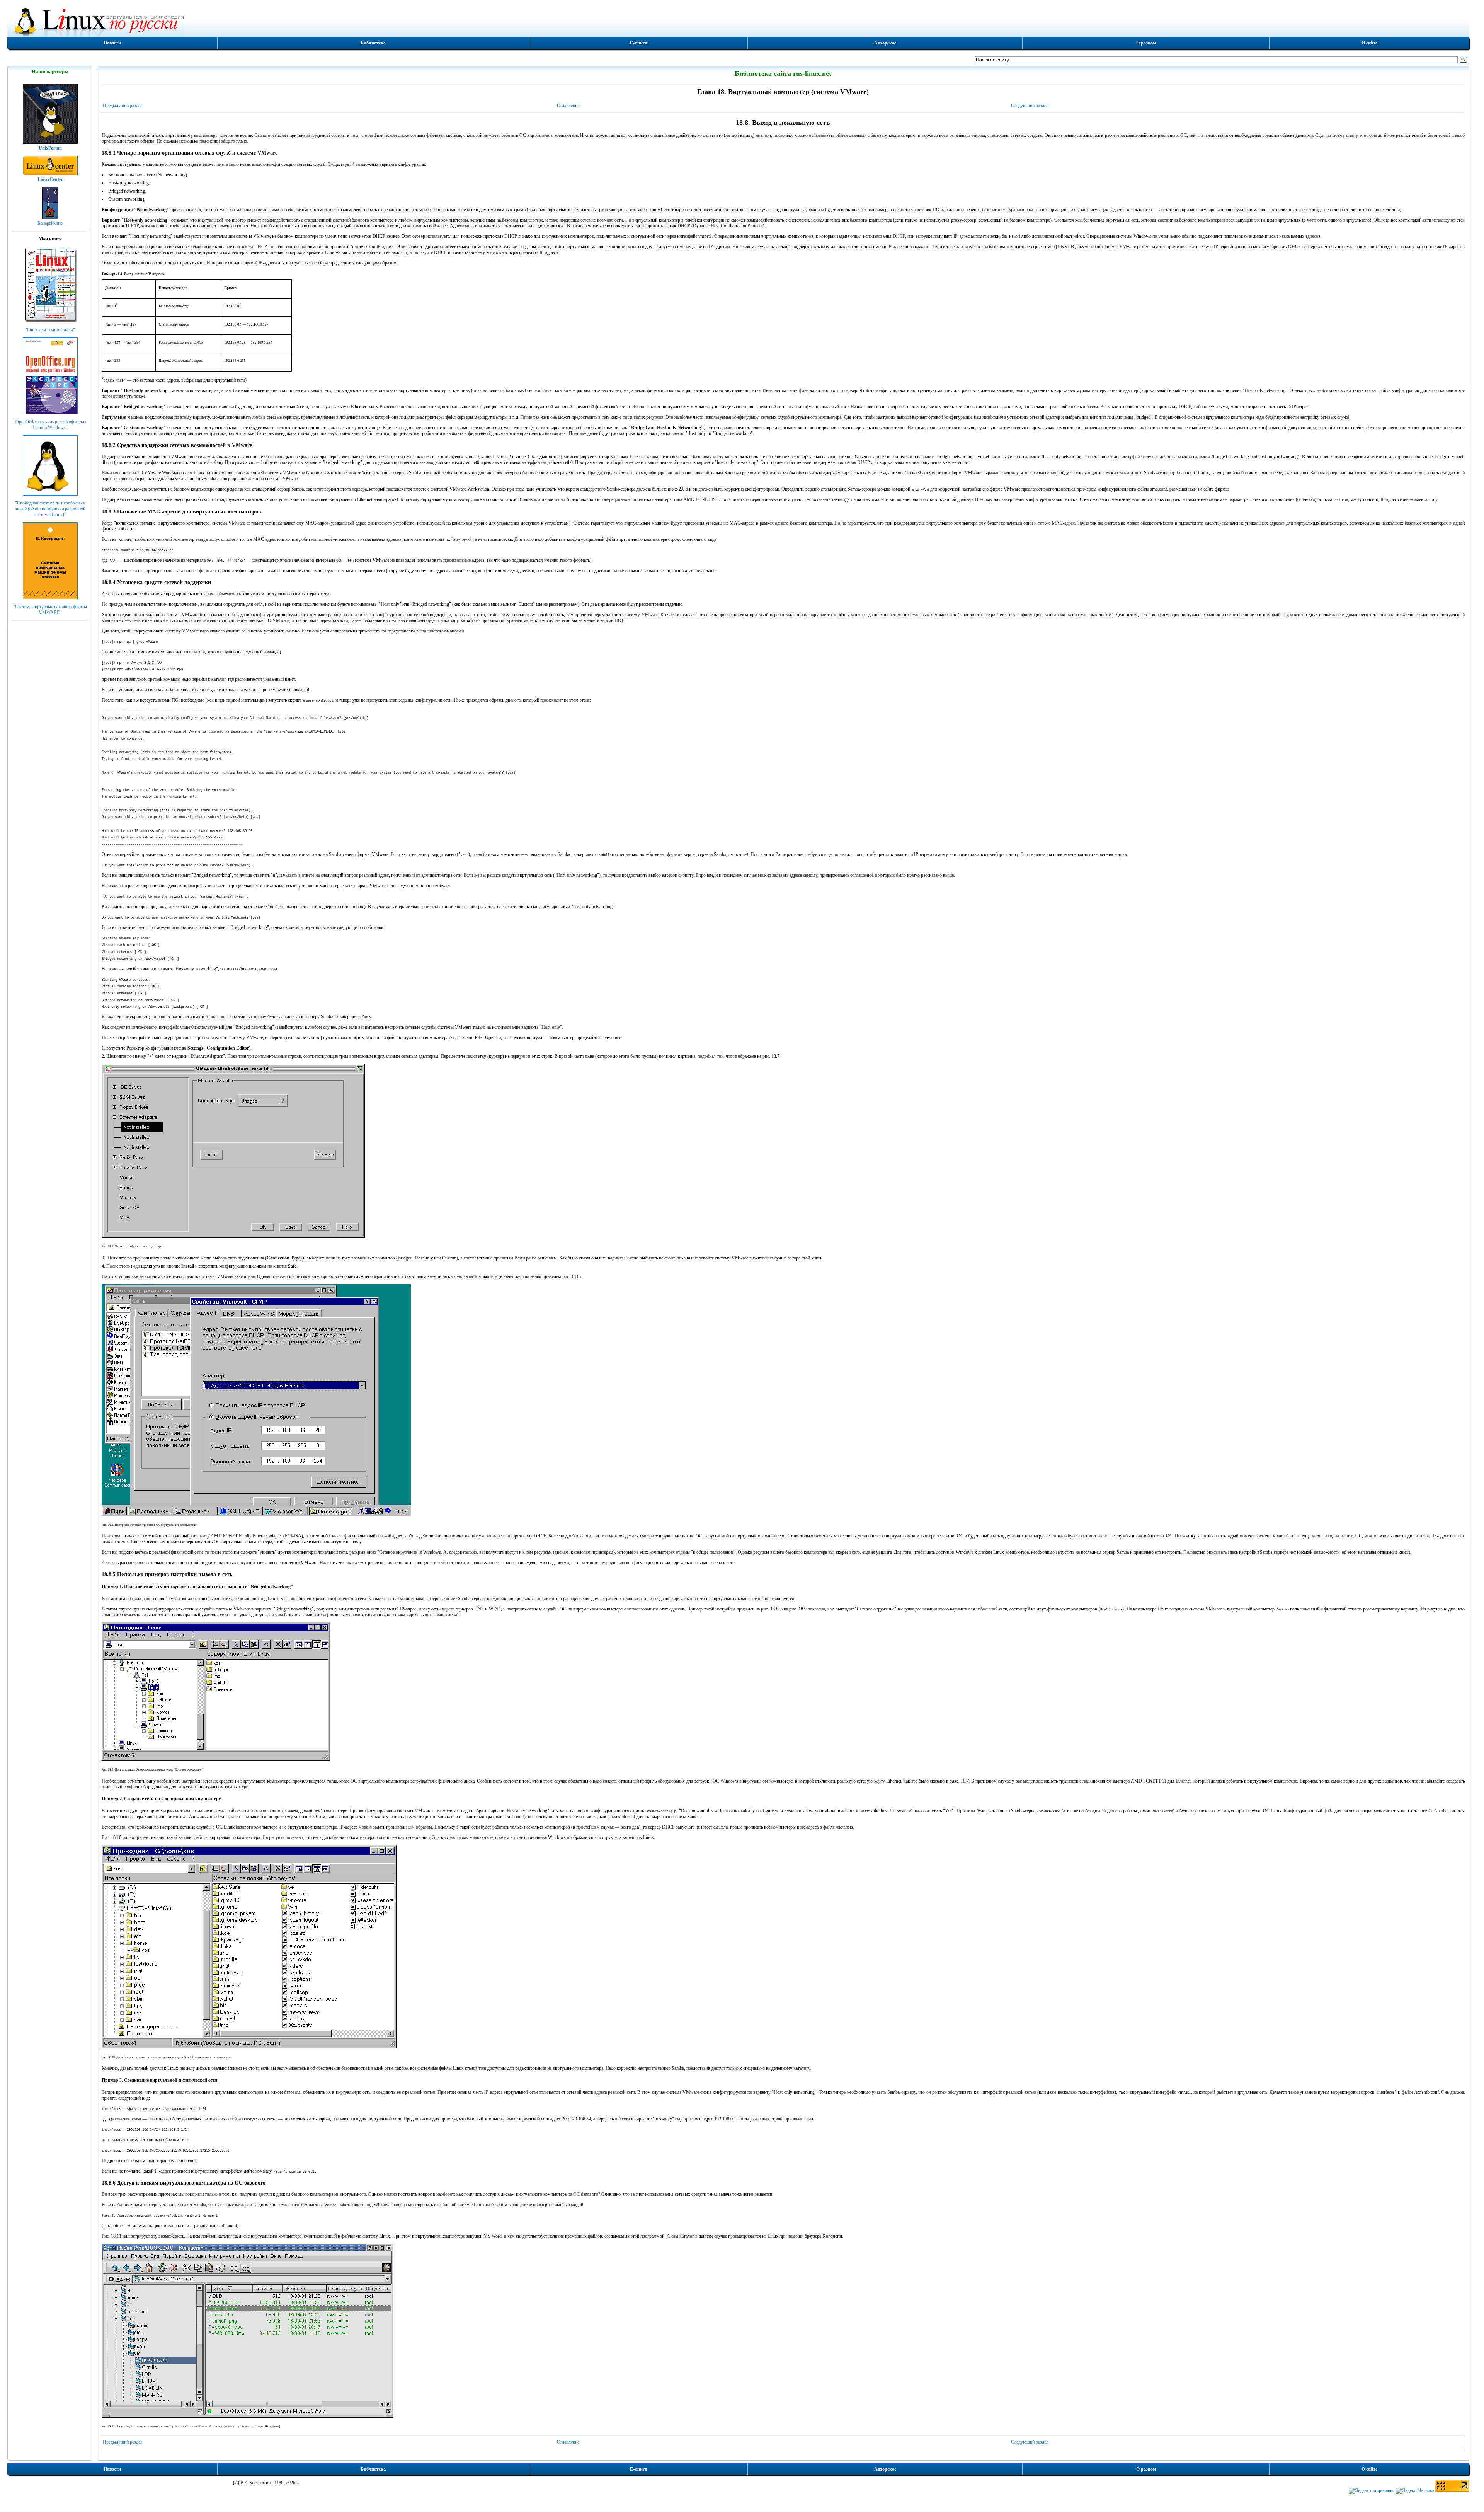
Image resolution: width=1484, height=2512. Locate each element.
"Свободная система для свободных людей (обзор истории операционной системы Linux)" (50, 509)
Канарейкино (50, 223)
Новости (112, 43)
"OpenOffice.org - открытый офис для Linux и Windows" (50, 425)
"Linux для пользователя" (50, 330)
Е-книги (639, 43)
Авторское (885, 43)
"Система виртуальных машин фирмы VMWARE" (50, 609)
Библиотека (373, 43)
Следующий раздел (1030, 106)
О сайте (1369, 43)
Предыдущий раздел (123, 106)
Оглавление (568, 106)
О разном (1146, 43)
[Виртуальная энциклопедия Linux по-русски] (738, 21)
